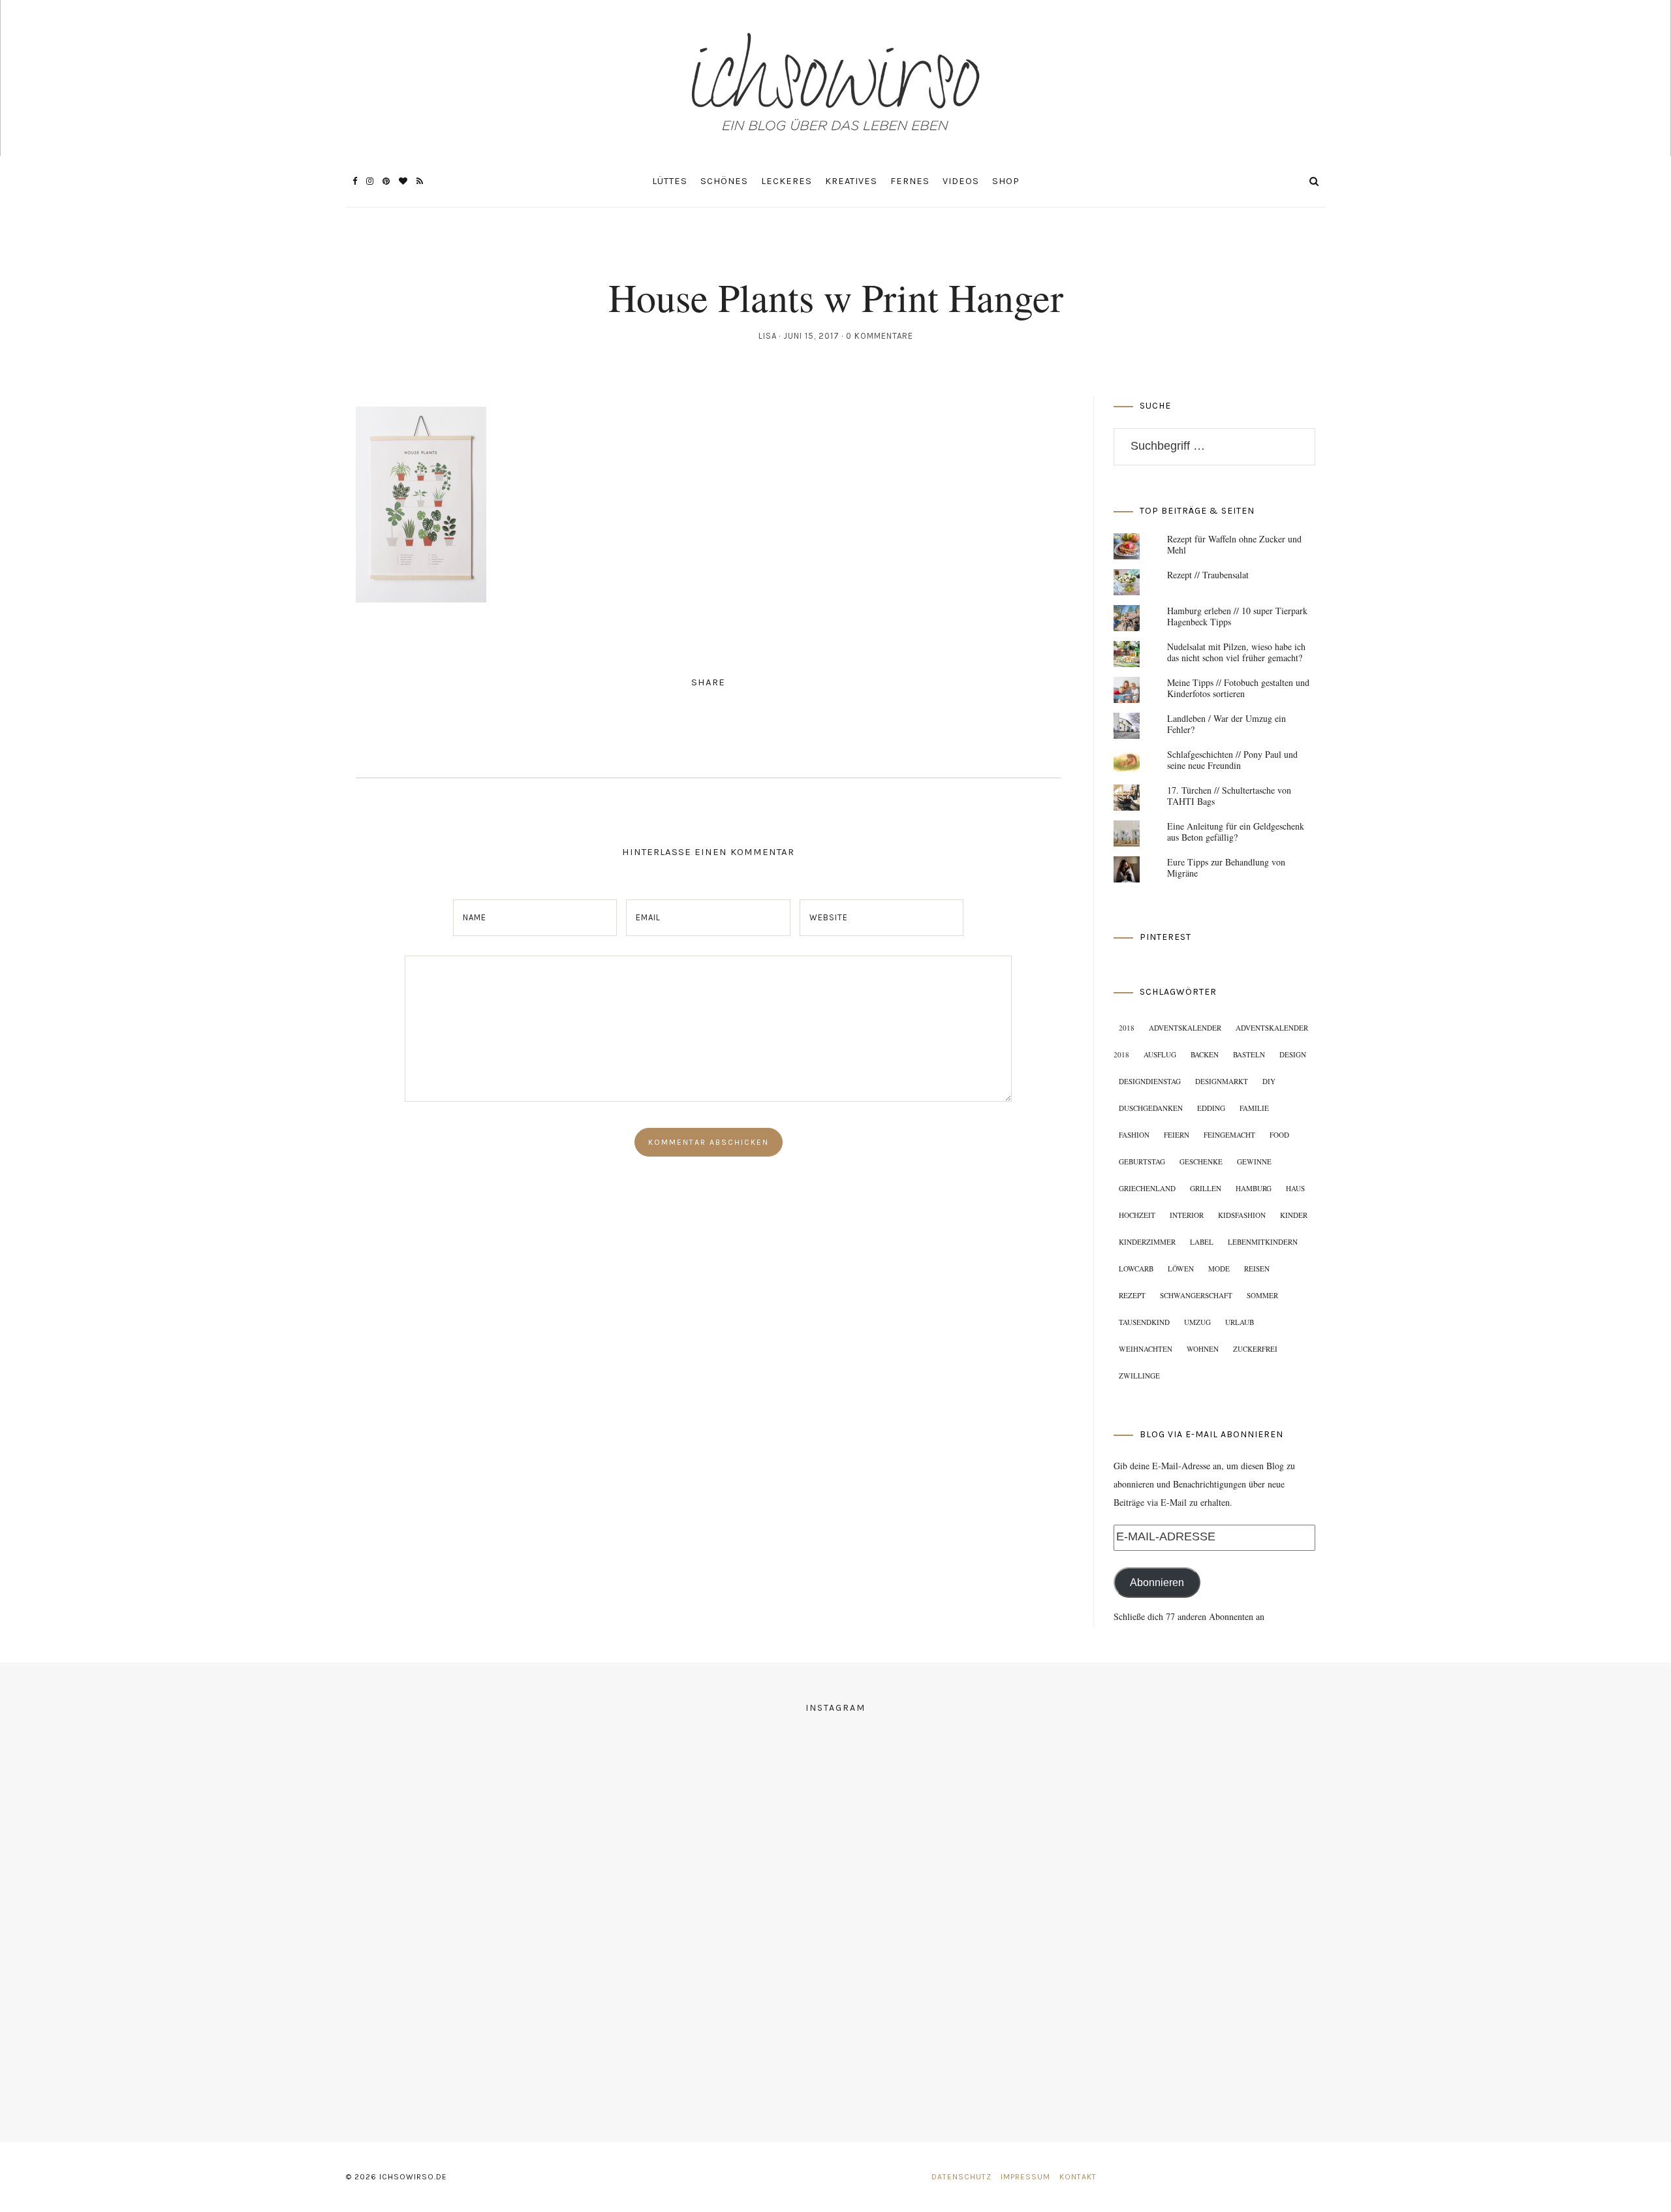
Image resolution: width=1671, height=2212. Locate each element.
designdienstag (1150, 1081)
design (1293, 1054)
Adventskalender (1185, 1028)
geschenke (1201, 1161)
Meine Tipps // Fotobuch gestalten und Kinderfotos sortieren (1238, 688)
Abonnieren (1157, 1582)
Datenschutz (961, 2177)
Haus (1295, 1188)
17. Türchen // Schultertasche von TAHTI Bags (1229, 796)
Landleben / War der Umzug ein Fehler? (1226, 724)
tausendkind (1144, 1322)
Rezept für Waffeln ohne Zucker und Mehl (1234, 544)
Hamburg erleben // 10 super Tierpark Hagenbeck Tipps (1237, 616)
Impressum (1025, 2177)
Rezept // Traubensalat (1208, 575)
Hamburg (1254, 1188)
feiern (1177, 1135)
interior (1187, 1215)
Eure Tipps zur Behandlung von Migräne (1226, 867)
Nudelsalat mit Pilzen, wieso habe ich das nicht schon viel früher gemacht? (1236, 652)
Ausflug (1160, 1054)
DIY (1269, 1081)
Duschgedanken (1151, 1108)
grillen (1206, 1188)
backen (1205, 1054)
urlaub (1240, 1322)
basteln (1249, 1054)
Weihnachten (1146, 1349)
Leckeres (787, 181)
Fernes (910, 181)
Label (1202, 1242)
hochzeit (1137, 1215)
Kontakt (1078, 2177)
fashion (1134, 1135)
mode (1219, 1269)
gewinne (1254, 1161)
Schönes (724, 181)
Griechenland (1147, 1188)
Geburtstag (1142, 1161)
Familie (1254, 1108)
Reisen (1257, 1269)
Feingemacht (1229, 1135)
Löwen (1181, 1269)
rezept (1132, 1295)
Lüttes (670, 181)
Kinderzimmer (1147, 1242)
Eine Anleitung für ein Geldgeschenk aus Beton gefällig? (1236, 832)
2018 (1127, 1028)
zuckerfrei (1255, 1349)
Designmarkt (1222, 1081)
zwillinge (1139, 1376)
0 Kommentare (880, 336)
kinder (1294, 1215)
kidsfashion (1242, 1215)
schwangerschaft (1196, 1295)
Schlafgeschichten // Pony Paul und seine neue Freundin (1232, 760)
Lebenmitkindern (1263, 1242)
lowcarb (1136, 1269)
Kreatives (851, 181)
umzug (1197, 1322)
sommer (1262, 1295)
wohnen (1203, 1349)
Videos (961, 181)
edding (1211, 1108)
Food (1279, 1135)
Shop (1006, 181)
